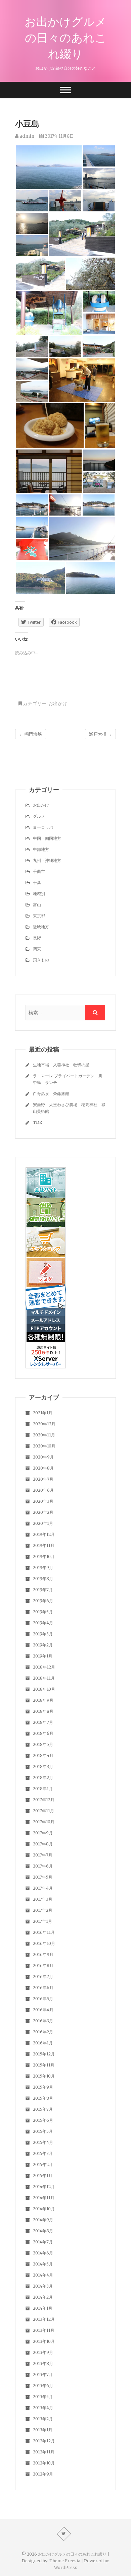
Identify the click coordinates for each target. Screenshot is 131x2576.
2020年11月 (44, 1435)
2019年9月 (43, 1568)
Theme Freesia (65, 2561)
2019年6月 (43, 1601)
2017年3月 (43, 1899)
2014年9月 (43, 2220)
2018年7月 (43, 1722)
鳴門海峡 (31, 734)
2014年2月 (43, 2297)
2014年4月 (43, 2275)
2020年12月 (44, 1424)
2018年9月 (43, 1700)
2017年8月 (43, 1844)
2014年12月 (44, 2187)
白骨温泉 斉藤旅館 (51, 1094)
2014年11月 (44, 2198)
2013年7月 (43, 2375)
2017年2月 (43, 1910)
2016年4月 (43, 2010)
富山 (37, 905)
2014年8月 (43, 2231)
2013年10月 (44, 2341)
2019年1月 (43, 1656)
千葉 (37, 883)
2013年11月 (44, 2330)
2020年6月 (43, 1490)
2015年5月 (43, 2131)
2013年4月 (43, 2408)
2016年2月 (43, 2032)
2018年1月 (43, 1789)
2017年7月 (43, 1855)
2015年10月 (44, 2076)
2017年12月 (44, 1800)
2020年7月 (43, 1479)
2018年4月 (43, 1755)
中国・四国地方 (47, 838)
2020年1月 (43, 1523)
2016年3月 (43, 2021)
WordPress (66, 2567)
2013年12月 (44, 2319)
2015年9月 (43, 2087)
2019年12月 (44, 1534)
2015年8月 (43, 2098)
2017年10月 (44, 1822)
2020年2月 (43, 1512)
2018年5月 (43, 1744)
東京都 (39, 916)
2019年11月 (44, 1545)
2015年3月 (43, 2153)
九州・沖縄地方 (47, 860)
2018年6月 (43, 1733)
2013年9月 (43, 2352)
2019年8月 (43, 1579)
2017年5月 (43, 1877)
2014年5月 (43, 2264)
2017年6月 (43, 1866)
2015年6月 (43, 2120)
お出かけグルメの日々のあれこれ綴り (65, 38)
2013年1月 (43, 2430)
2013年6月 (43, 2386)
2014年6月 (43, 2253)
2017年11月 (43, 1811)
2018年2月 (43, 1778)
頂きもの (41, 960)
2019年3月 (43, 1634)
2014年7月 (43, 2242)
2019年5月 (43, 1612)
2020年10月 (44, 1446)
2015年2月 (43, 2164)
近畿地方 (41, 927)
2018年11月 (44, 1678)
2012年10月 (44, 2463)
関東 (37, 949)
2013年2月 (43, 2419)
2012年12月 (44, 2441)
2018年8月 (43, 1711)
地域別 (39, 894)
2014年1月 (43, 2308)
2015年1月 (43, 2176)
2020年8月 (43, 1468)
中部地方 (41, 849)
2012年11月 (44, 2452)
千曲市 (39, 871)
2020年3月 (43, 1501)
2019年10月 (44, 1556)
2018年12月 (44, 1667)
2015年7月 (43, 2109)
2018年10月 (44, 1689)
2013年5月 (43, 2397)
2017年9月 (43, 1833)
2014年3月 (43, 2286)
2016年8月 (43, 1965)
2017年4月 (43, 1888)
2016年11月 (44, 1932)
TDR (37, 1122)
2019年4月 (43, 1623)
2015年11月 (44, 2065)
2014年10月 (44, 2209)
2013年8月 (43, 2363)
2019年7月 (43, 1590)
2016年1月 (43, 2043)
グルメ (39, 816)
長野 (37, 938)
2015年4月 (43, 2142)
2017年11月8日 (59, 136)
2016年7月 (43, 1977)
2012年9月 (43, 2474)
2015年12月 (44, 2054)
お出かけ (58, 703)
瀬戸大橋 (100, 734)
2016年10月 (44, 1943)
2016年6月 (43, 1988)
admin (26, 136)
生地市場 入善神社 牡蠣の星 (61, 1065)
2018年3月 (43, 1767)
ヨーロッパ (43, 827)
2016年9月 (43, 1954)
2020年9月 (43, 1457)
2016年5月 (43, 1999)
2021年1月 (43, 1413)
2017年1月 (42, 1921)
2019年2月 (43, 1645)
